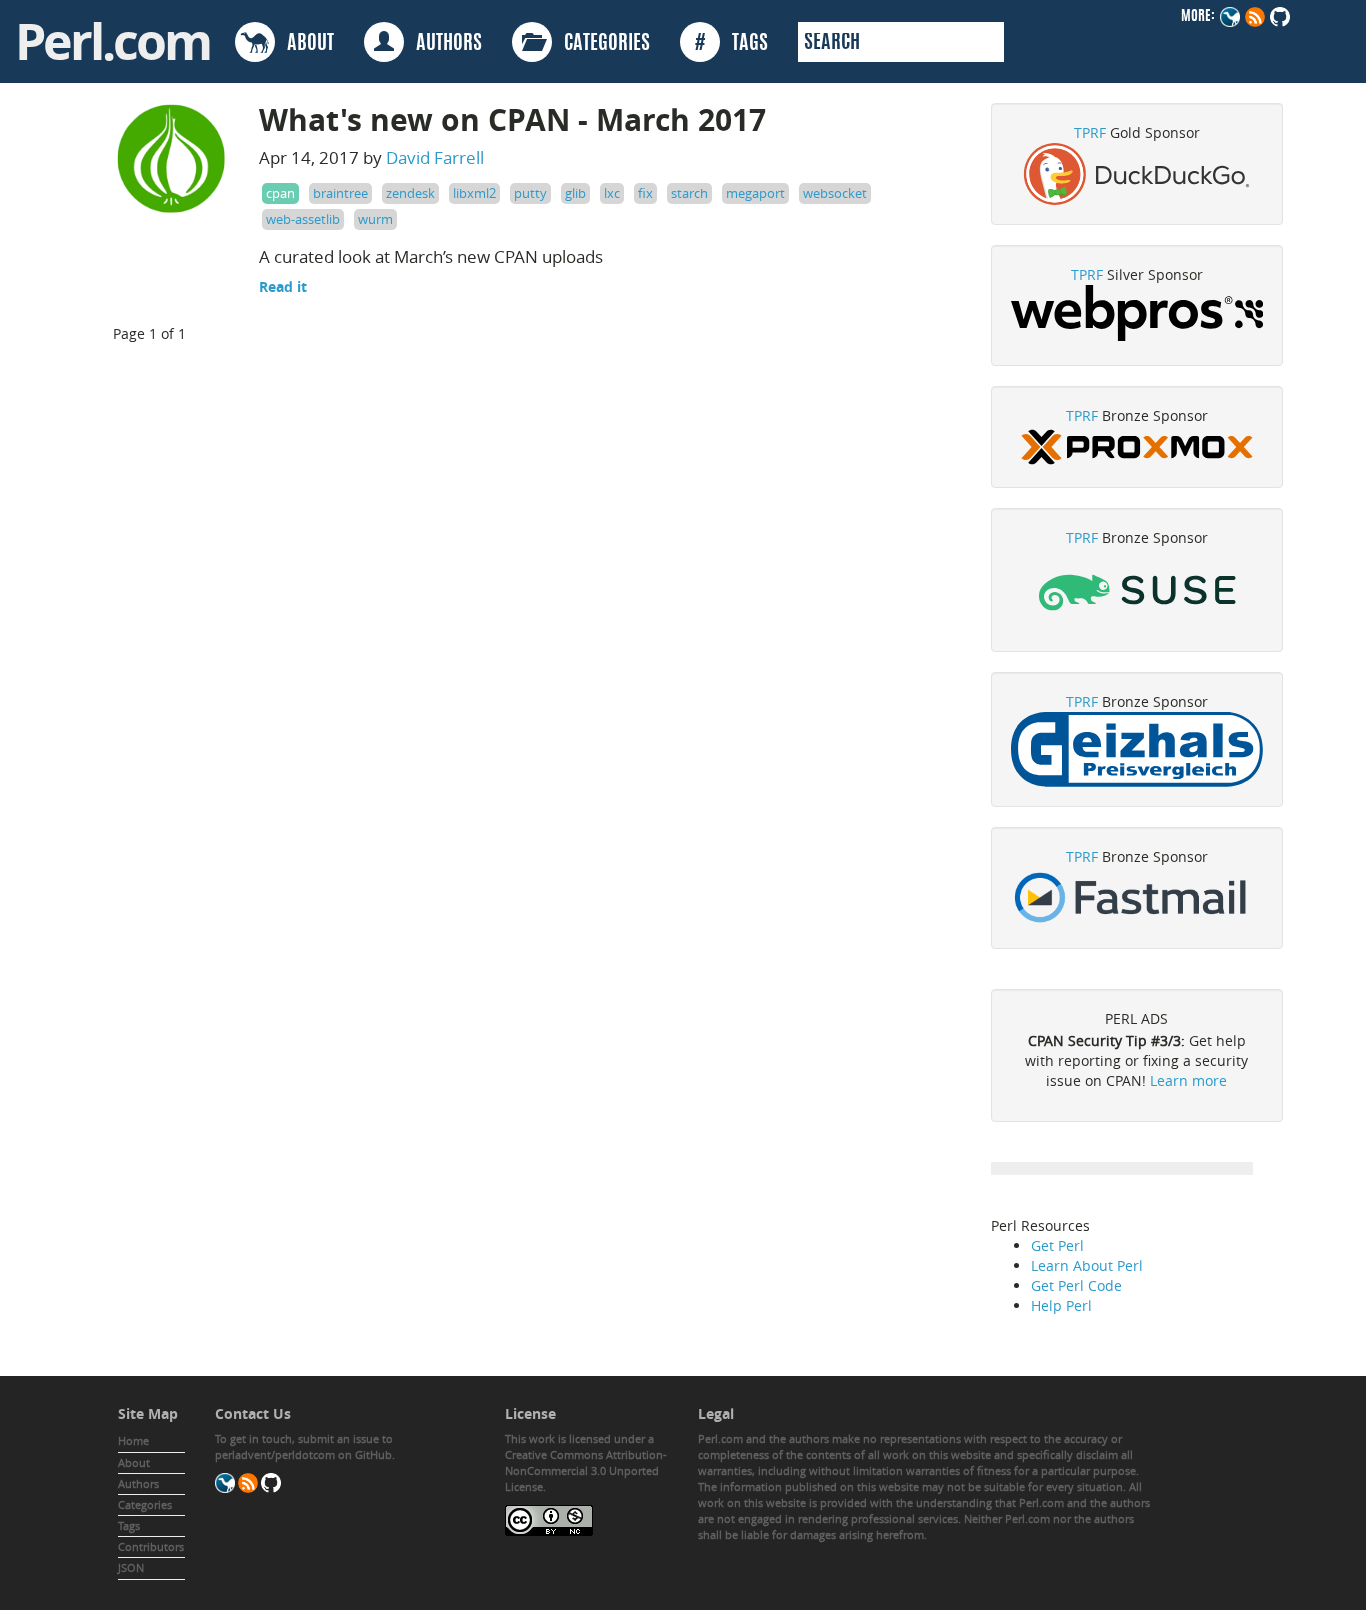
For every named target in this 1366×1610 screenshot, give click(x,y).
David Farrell (435, 157)
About (134, 1462)
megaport (755, 193)
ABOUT (304, 44)
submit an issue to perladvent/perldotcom (304, 1446)
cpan (280, 193)
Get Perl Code (1076, 1285)
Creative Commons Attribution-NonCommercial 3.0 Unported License (586, 1470)
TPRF (1090, 132)
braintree (340, 193)
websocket (835, 193)
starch (689, 193)
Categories (145, 1504)
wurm (375, 219)
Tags (129, 1525)
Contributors (151, 1546)
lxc (612, 193)
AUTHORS (443, 44)
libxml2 (474, 193)
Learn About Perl (1087, 1265)
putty (530, 193)
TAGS (731, 44)
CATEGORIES (601, 44)
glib (575, 193)
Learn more (1188, 1080)
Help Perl (1061, 1305)
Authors (138, 1483)
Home (133, 1440)
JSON (131, 1567)
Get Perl (1057, 1245)
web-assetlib (303, 219)
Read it (283, 286)
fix (645, 193)
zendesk (410, 193)
